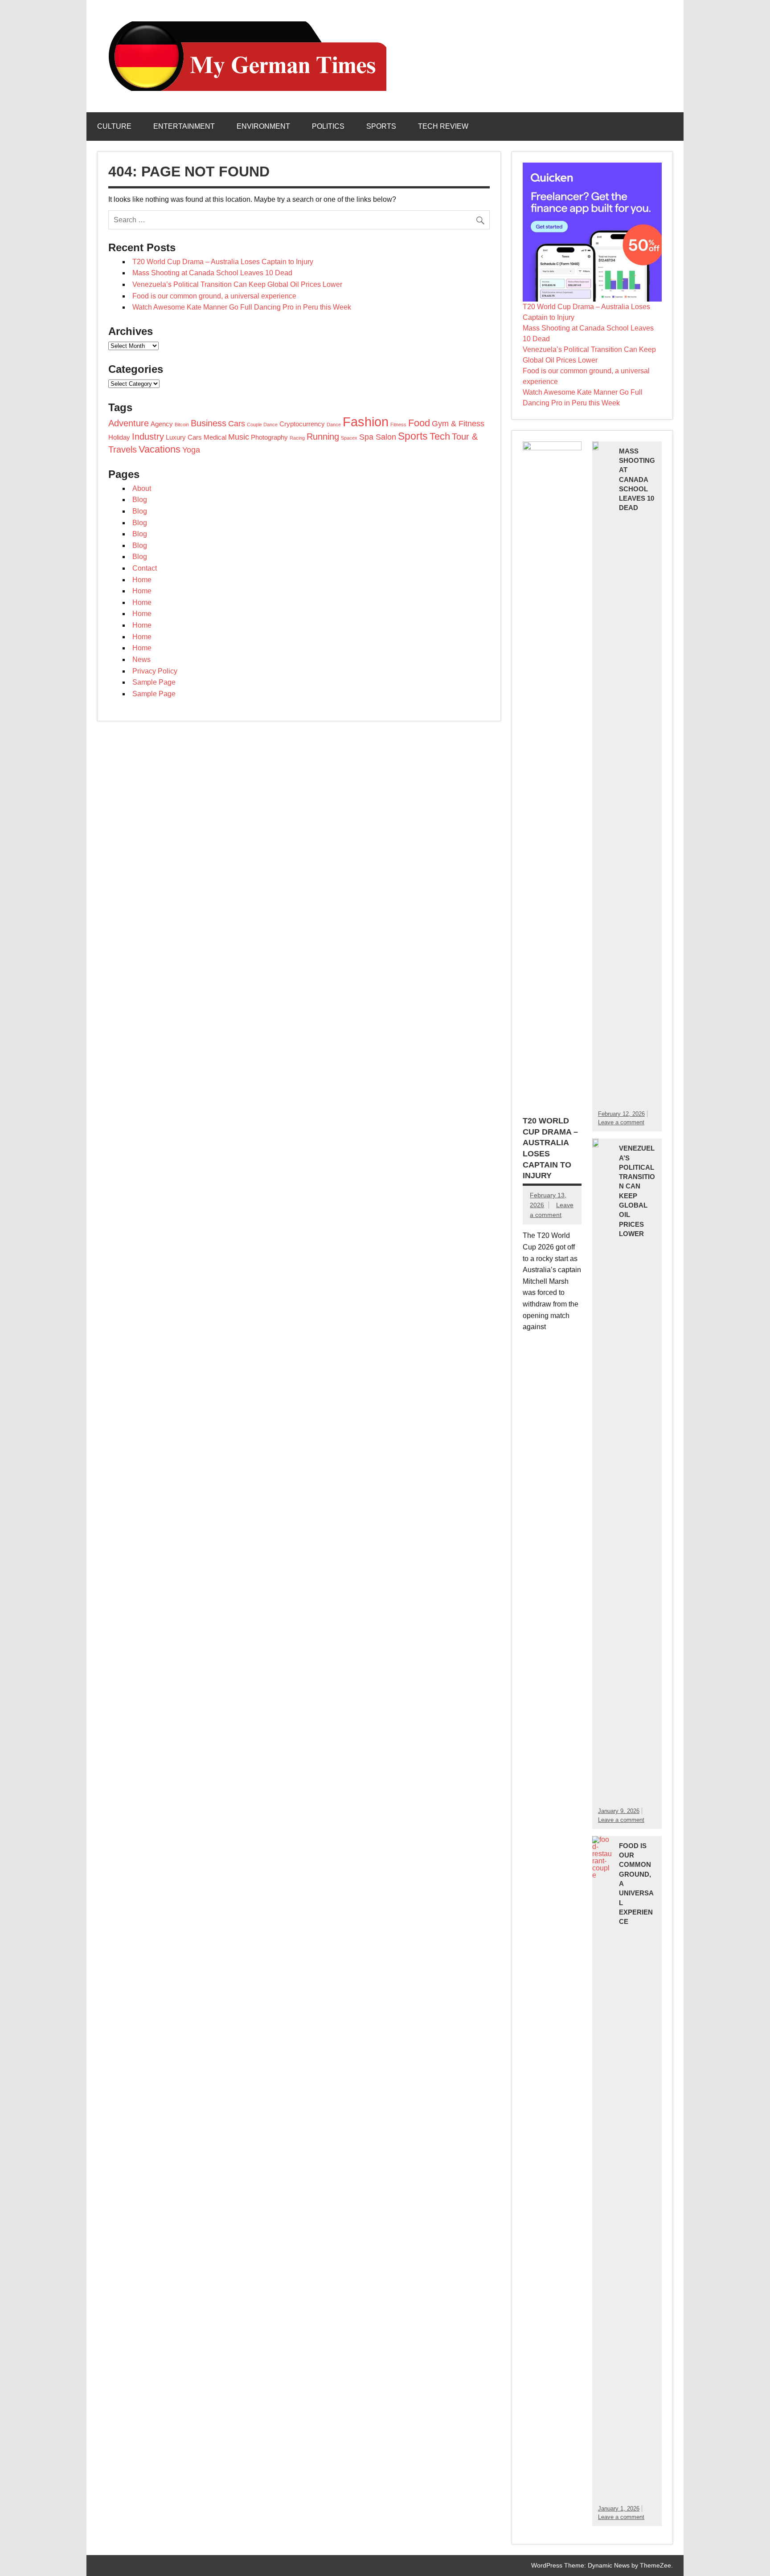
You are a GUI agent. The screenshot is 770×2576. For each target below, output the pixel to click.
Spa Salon (378, 437)
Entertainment (184, 126)
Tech (440, 436)
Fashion (366, 422)
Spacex (349, 438)
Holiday (119, 437)
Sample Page (154, 682)
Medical (215, 437)
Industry (148, 437)
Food (419, 423)
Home (142, 580)
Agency (162, 424)
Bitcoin (182, 425)
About (142, 488)
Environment (263, 126)
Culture (114, 126)
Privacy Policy (155, 671)
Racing (297, 438)
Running (323, 437)
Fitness (398, 425)
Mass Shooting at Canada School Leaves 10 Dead (212, 273)
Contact (145, 568)
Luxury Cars (184, 437)
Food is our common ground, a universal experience (214, 296)
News (141, 659)
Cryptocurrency (302, 424)
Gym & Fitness (458, 424)
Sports (381, 126)
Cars (237, 424)
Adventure (129, 423)
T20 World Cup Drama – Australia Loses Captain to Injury (223, 262)
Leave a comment (621, 1122)
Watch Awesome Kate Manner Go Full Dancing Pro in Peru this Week (242, 307)
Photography (269, 437)
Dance (334, 425)
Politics (328, 126)
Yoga (191, 450)
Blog (140, 500)
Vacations (160, 449)
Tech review (443, 126)
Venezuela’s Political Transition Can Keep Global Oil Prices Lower (237, 284)
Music (239, 437)
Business (209, 423)
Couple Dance (262, 425)
